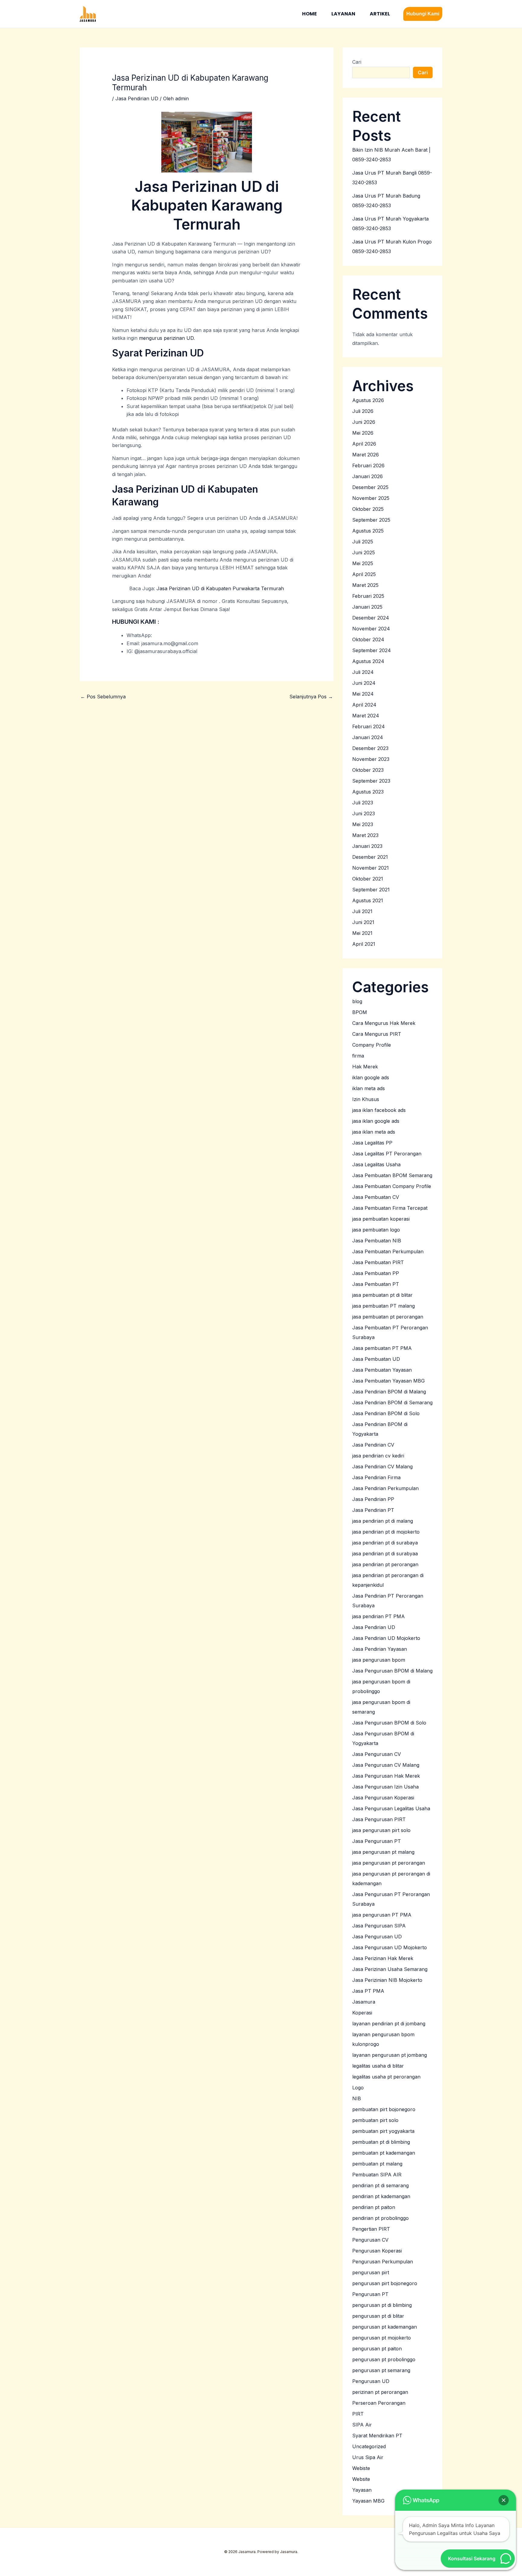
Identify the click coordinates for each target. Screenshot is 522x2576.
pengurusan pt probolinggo (384, 2359)
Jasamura (364, 2002)
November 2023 (371, 759)
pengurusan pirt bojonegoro (385, 2283)
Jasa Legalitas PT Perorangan (387, 1154)
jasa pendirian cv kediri (378, 1456)
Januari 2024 (368, 737)
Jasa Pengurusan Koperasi (383, 1798)
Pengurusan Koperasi (377, 2251)
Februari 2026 (368, 465)
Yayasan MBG (368, 2501)
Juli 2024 (363, 672)
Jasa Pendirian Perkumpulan (385, 1488)
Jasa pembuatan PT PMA (382, 1348)
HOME (309, 14)
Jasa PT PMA (368, 1991)
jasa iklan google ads (376, 1121)
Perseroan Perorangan (379, 2403)
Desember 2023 (370, 748)
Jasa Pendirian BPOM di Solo (386, 1413)
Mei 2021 (362, 933)
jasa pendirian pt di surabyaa (385, 1554)
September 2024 (372, 650)
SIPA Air (362, 2425)
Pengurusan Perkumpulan (383, 2262)
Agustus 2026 (368, 400)
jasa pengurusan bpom (379, 1660)
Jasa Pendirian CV (373, 1445)
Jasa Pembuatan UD (376, 1359)
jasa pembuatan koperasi (381, 1219)
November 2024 (371, 629)
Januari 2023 (367, 846)
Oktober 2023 (368, 770)
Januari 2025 (367, 607)
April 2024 (364, 705)
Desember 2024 (371, 618)
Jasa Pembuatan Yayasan (382, 1370)
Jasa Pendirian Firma (376, 1477)
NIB (357, 2098)
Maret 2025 (365, 585)
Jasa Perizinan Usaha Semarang (390, 1969)
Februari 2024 (369, 726)
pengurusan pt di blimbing (382, 2305)
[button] (423, 14)
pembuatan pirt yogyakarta (383, 2131)
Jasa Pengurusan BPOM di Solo (389, 1723)
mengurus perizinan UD (166, 338)
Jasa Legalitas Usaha (376, 1164)
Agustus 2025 (368, 531)
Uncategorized (369, 2446)
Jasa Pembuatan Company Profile (392, 1186)
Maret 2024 (366, 716)
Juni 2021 (363, 922)
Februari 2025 (368, 596)
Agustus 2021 (368, 900)
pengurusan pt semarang (381, 2370)
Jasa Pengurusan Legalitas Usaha (391, 1808)
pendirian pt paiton (374, 2207)
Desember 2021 (370, 857)
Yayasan (362, 2490)
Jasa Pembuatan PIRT (378, 1262)
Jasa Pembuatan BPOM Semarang (392, 1175)
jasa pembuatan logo (376, 1230)
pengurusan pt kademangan (385, 2327)
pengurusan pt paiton (377, 2349)
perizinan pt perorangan (380, 2392)
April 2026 (364, 444)
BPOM (360, 1012)
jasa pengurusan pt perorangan (389, 1863)
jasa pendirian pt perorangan (385, 1564)
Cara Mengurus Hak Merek (384, 1023)
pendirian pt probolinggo (380, 2218)
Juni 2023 (364, 813)
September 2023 (371, 781)
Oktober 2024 (368, 639)
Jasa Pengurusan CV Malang (386, 1765)
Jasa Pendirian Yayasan (380, 1649)
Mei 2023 (363, 824)
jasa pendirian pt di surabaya (385, 1543)
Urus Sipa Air (368, 2457)
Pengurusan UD (371, 2381)
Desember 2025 (370, 487)
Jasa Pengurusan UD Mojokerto (390, 1947)
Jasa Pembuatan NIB (377, 1241)
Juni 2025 (364, 552)
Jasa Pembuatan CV (376, 1197)
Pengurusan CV (370, 2240)
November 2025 (371, 498)
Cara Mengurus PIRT (377, 1034)
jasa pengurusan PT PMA (382, 1915)
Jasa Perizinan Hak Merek (383, 1958)
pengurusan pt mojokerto (382, 2338)
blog (357, 1001)
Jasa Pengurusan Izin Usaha (385, 1787)
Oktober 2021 (368, 879)
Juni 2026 (364, 422)
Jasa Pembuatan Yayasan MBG (388, 1381)
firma (358, 1056)
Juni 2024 (364, 683)
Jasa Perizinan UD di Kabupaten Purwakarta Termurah (220, 588)
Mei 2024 (363, 694)
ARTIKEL (380, 14)
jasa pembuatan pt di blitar (382, 1295)
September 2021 (371, 890)
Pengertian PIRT (371, 2229)
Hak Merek (365, 1067)
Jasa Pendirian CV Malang (382, 1467)
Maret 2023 (365, 835)
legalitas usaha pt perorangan (386, 2077)
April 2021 (364, 944)
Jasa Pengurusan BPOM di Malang (392, 1671)
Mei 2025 (363, 563)
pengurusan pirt (371, 2272)
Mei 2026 (363, 433)
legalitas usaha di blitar (378, 2066)
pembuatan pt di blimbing (381, 2142)
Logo (358, 2088)
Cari (357, 62)
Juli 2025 (363, 542)
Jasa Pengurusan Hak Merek (386, 1776)
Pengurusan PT (370, 2294)
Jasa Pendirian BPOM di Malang (389, 1392)
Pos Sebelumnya (103, 697)
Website (361, 2479)
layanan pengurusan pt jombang (390, 2055)
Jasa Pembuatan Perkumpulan (388, 1251)
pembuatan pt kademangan (384, 2153)
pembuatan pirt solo (375, 2120)
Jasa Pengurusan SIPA (379, 1926)
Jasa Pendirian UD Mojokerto (386, 1638)
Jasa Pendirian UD (137, 98)
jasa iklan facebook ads (379, 1110)
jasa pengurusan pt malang (383, 1852)
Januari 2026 (367, 476)
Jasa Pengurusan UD (377, 1937)
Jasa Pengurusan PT (377, 1841)
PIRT (358, 2414)
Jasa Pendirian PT (373, 1510)
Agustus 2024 (368, 661)
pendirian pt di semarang (380, 2185)
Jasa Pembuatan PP (376, 1273)
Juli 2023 (363, 803)
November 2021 (371, 868)
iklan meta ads (369, 1088)
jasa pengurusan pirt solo (381, 1830)
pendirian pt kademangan (381, 2196)
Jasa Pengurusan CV (377, 1754)
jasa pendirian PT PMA (379, 1616)
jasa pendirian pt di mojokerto (386, 1532)
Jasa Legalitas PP (372, 1143)
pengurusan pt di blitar (378, 2316)
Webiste (361, 2468)
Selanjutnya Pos (311, 697)
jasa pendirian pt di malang (383, 1521)
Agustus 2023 (368, 792)
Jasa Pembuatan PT (376, 1284)
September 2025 (371, 520)
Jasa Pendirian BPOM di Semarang (392, 1402)
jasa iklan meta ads (374, 1132)
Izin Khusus (366, 1099)
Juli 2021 (362, 911)
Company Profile (372, 1045)
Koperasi (362, 2013)
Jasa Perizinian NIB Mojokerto (387, 1980)
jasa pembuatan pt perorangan (388, 1317)
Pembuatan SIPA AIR (377, 2175)
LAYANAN (343, 14)
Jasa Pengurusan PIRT (379, 1819)
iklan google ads (371, 1077)
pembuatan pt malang (377, 2164)
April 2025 (364, 574)
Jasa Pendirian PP (373, 1499)
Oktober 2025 (368, 509)
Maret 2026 (366, 455)
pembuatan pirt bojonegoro (384, 2109)
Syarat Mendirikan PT (377, 2436)
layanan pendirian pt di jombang (389, 2024)
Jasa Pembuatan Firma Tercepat (390, 1208)
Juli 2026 (363, 411)
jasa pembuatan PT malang (383, 1306)
